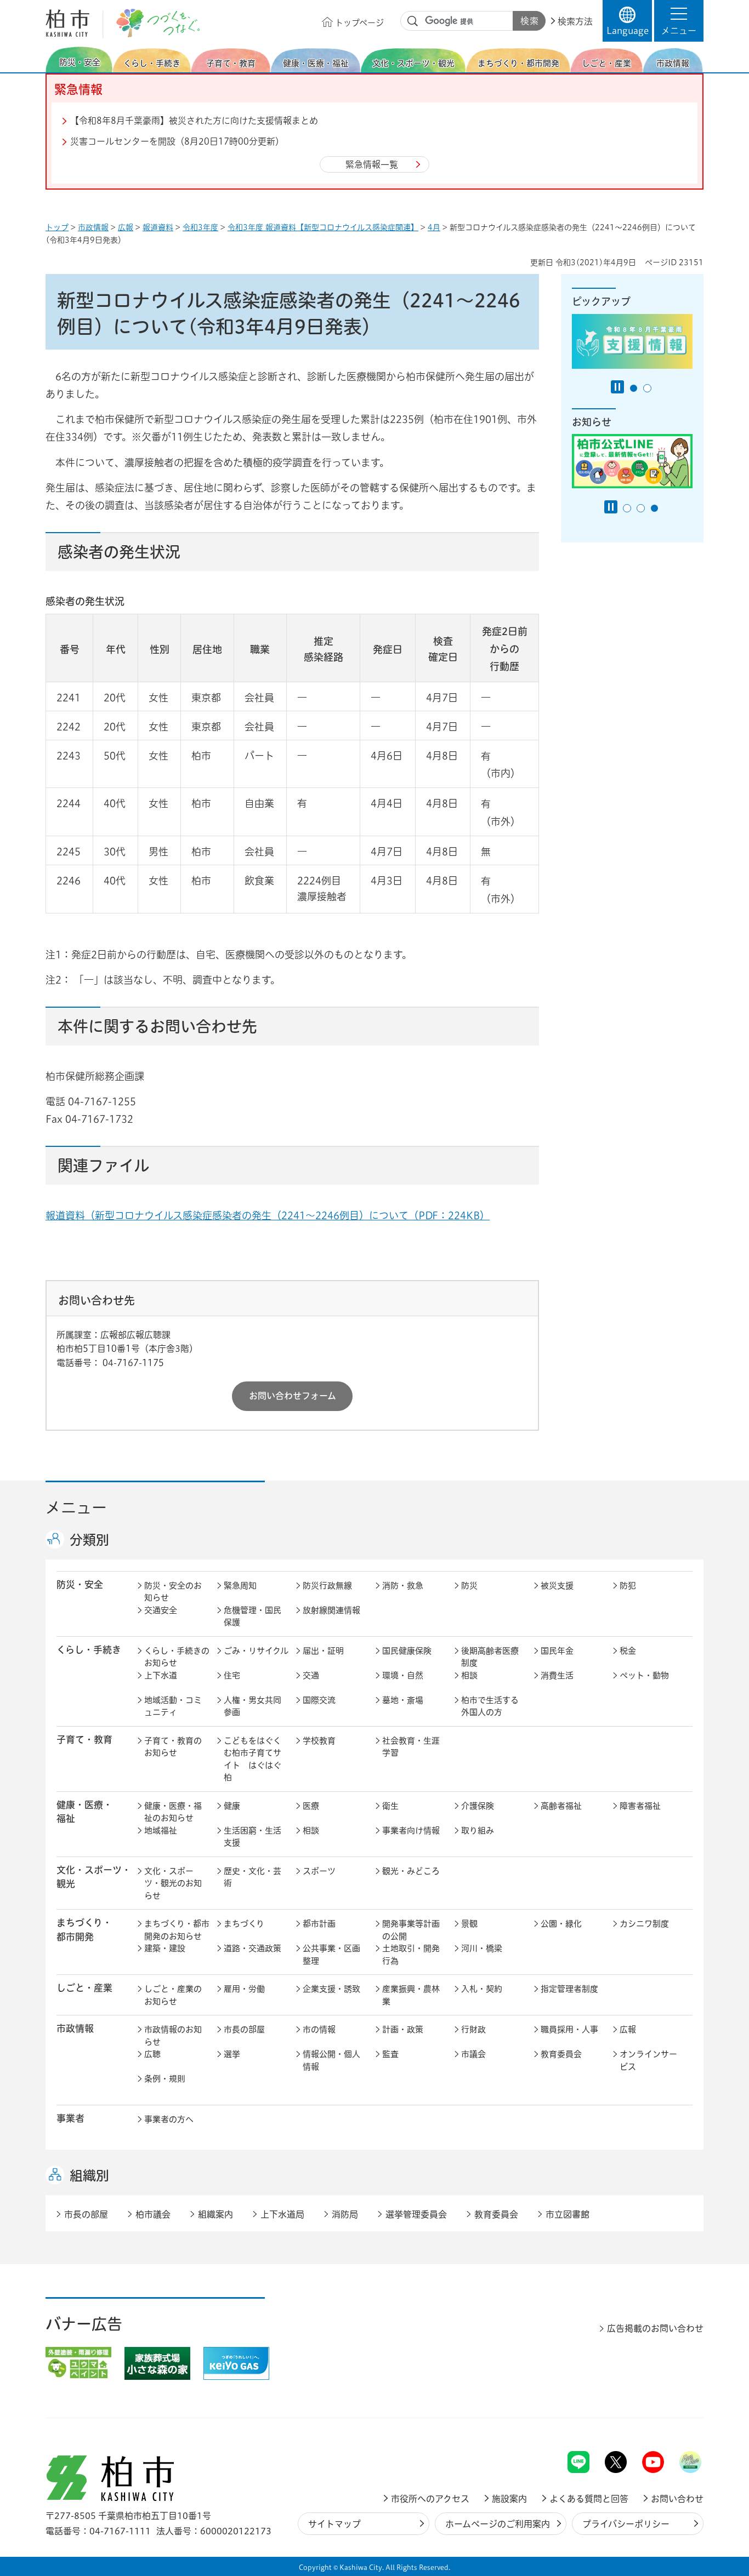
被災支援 (557, 1586)
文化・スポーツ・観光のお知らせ (173, 1883)
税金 (628, 1651)
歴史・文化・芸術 (252, 1877)
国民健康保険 (407, 1651)
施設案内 (509, 2499)
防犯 (628, 1586)
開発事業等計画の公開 (411, 1930)
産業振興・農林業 (411, 1995)
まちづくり (244, 1924)
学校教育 (319, 1741)
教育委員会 (561, 2054)
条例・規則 (165, 2079)
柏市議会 (153, 2214)
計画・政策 (403, 2029)
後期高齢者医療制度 (490, 1657)
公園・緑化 (561, 1924)
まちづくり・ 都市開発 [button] (84, 1929)
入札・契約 (482, 1989)
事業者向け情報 (411, 1830)
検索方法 (575, 21)
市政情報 (93, 227)
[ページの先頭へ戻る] (679, 2422)
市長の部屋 (244, 2029)
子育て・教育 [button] (84, 1740)
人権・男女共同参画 (252, 1706)
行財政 (473, 2029)
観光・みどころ (411, 1871)
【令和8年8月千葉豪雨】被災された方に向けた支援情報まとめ (194, 121)
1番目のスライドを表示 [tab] (634, 388)
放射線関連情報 (331, 1610)
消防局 (345, 2214)
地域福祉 (161, 1830)
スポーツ (319, 1871)
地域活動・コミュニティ (173, 1706)
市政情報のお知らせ (173, 2036)
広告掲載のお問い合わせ (655, 2328)
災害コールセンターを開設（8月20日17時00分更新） (177, 141)
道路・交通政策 (252, 1948)
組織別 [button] (89, 2175)
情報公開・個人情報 (331, 2060)
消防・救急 (403, 1586)
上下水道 (161, 1675)
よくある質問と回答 (589, 2499)
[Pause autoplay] (617, 387)
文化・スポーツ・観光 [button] (94, 1877)
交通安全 (161, 1610)
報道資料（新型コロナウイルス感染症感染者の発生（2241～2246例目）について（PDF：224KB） (268, 1215)
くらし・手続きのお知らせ (177, 1657)
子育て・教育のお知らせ (173, 1747)
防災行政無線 (327, 1586)
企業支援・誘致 (331, 1989)
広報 (126, 227)
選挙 (232, 2054)
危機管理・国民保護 (252, 1617)
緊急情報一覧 (372, 164)
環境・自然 (403, 1675)
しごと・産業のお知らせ (173, 1995)
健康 (232, 1806)
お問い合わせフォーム (293, 1396)
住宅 (232, 1675)
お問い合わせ (677, 2499)
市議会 (473, 2054)
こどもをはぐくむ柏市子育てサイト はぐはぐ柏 (252, 1759)
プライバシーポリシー (626, 2524)
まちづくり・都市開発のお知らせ (177, 1930)
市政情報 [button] (75, 2028)
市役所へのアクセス (430, 2499)
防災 (469, 1586)
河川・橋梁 (482, 1948)
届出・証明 (323, 1651)
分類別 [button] (89, 1540)
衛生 (390, 1806)
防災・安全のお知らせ (173, 1592)
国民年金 (557, 1651)
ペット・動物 (644, 1675)
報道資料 (158, 227)
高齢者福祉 (561, 1806)
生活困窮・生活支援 (252, 1837)
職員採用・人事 (569, 2029)
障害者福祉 (640, 1806)
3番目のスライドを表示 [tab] (654, 508)
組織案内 (215, 2214)
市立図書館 (568, 2214)
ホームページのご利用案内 (498, 2524)
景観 (469, 1924)
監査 (390, 2054)
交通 (311, 1675)
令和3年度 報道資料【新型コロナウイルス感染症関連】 (323, 227)
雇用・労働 (244, 1989)
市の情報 (319, 2029)
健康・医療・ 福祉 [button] (84, 1812)
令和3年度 (200, 227)
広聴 (152, 2054)
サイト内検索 (413, 21)
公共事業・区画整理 (331, 1955)
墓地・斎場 (403, 1700)
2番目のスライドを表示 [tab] (647, 388)
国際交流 (319, 1700)
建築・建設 (165, 1948)
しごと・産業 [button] (84, 1988)
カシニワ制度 (644, 1924)
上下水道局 (282, 2214)
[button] (679, 21)
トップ (57, 227)
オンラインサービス (648, 2060)
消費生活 (557, 1675)
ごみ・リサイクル (256, 1651)
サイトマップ (334, 2524)
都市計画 (319, 1924)
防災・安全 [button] (80, 1584)
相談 (469, 1675)
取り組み (478, 1830)
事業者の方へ (169, 2119)
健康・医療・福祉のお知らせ (173, 1812)
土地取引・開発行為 (411, 1955)
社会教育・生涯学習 (411, 1747)
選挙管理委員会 (416, 2214)
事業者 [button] (70, 2118)
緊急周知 (240, 1586)
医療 (311, 1806)
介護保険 (478, 1806)
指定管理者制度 (569, 1989)
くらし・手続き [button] (89, 1650)
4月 (434, 227)
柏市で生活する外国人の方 (490, 1706)
